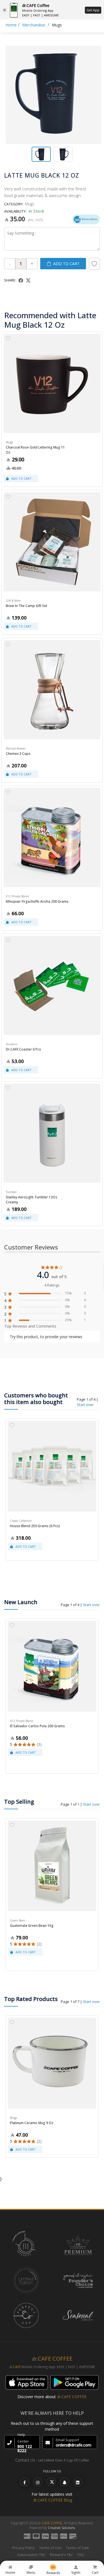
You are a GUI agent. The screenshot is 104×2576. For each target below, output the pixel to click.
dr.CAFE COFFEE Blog (53, 2500)
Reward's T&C (62, 2555)
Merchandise (34, 25)
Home (11, 25)
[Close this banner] (5, 10)
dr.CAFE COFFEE (72, 2397)
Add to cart (66, 264)
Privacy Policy (24, 2548)
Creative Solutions (61, 2528)
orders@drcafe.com (73, 2445)
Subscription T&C (31, 2555)
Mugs (57, 25)
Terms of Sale (77, 2548)
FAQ (81, 2555)
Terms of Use (50, 2548)
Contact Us (25, 2460)
